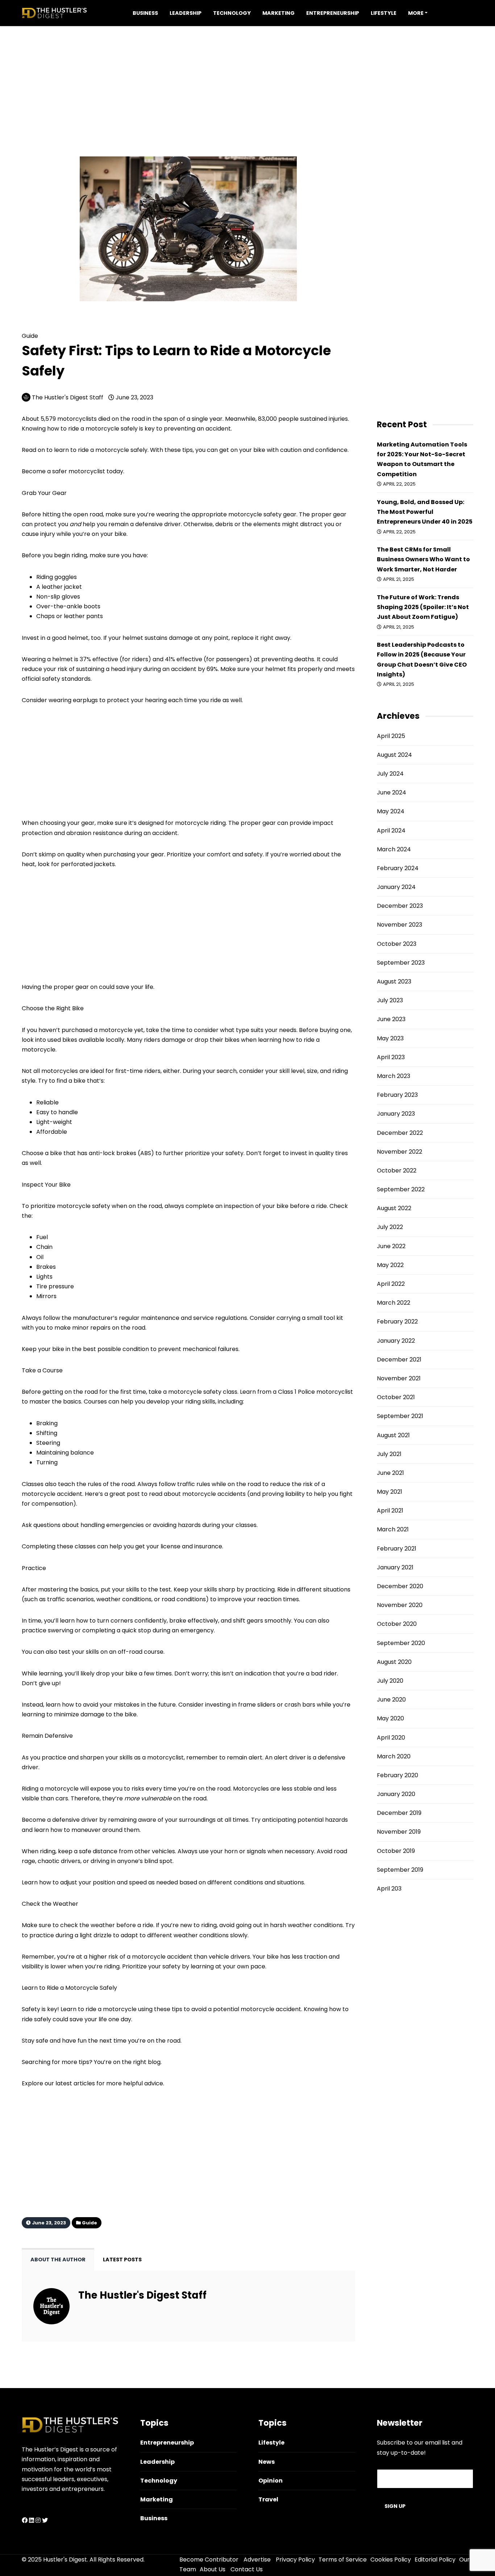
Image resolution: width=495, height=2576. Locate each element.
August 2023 (394, 981)
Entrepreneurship (333, 13)
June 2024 (392, 792)
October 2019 (396, 1851)
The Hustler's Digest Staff (68, 397)
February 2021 (397, 1549)
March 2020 (394, 1756)
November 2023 (400, 925)
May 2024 (391, 811)
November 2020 (400, 1605)
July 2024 (390, 774)
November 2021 (399, 1378)
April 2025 (391, 736)
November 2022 (400, 1152)
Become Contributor (209, 2560)
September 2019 (400, 1870)
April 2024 (391, 830)
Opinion (271, 2481)
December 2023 (400, 906)
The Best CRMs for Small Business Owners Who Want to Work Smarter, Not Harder (423, 559)
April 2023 (391, 1057)
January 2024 (396, 887)
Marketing (278, 13)
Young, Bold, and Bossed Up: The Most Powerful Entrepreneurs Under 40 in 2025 (425, 512)
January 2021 (395, 1567)
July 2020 (390, 1681)
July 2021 (389, 1454)
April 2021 (390, 1511)
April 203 (389, 1889)
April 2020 (391, 1738)
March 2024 (394, 849)
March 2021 (393, 1529)
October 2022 (397, 1170)
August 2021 (393, 1435)
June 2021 (390, 1473)
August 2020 (394, 1662)
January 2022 (396, 1341)
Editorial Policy (435, 2560)
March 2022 (394, 1303)
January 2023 (396, 1114)
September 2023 (401, 963)
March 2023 (394, 1076)
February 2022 (397, 1321)
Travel (268, 2499)
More (416, 13)
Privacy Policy (295, 2560)
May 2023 (390, 1038)
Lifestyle (384, 13)
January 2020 (396, 1794)
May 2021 (390, 1492)
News (267, 2462)
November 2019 (399, 1832)
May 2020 (390, 1718)
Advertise (257, 2560)
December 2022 (400, 1133)
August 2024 (394, 755)
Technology (232, 13)
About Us (213, 2569)
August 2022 (394, 1208)
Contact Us (247, 2569)
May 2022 (390, 1265)
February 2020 (398, 1775)
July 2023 (390, 1000)
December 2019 (399, 1813)
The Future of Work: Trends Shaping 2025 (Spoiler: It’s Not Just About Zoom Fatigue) (423, 607)
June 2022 (391, 1246)
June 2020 (391, 1700)
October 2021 (396, 1397)
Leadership (186, 13)
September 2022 (401, 1189)
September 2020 (401, 1643)
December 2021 (399, 1360)
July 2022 (390, 1227)
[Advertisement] (247, 77)
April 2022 (391, 1284)
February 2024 (398, 868)
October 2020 (397, 1624)
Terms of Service (343, 2560)
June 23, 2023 (134, 397)
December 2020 (400, 1586)
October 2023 (397, 944)
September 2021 (400, 1416)
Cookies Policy (391, 2560)
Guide (49, 325)
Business (145, 13)
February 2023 (397, 1095)
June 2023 (391, 1019)
